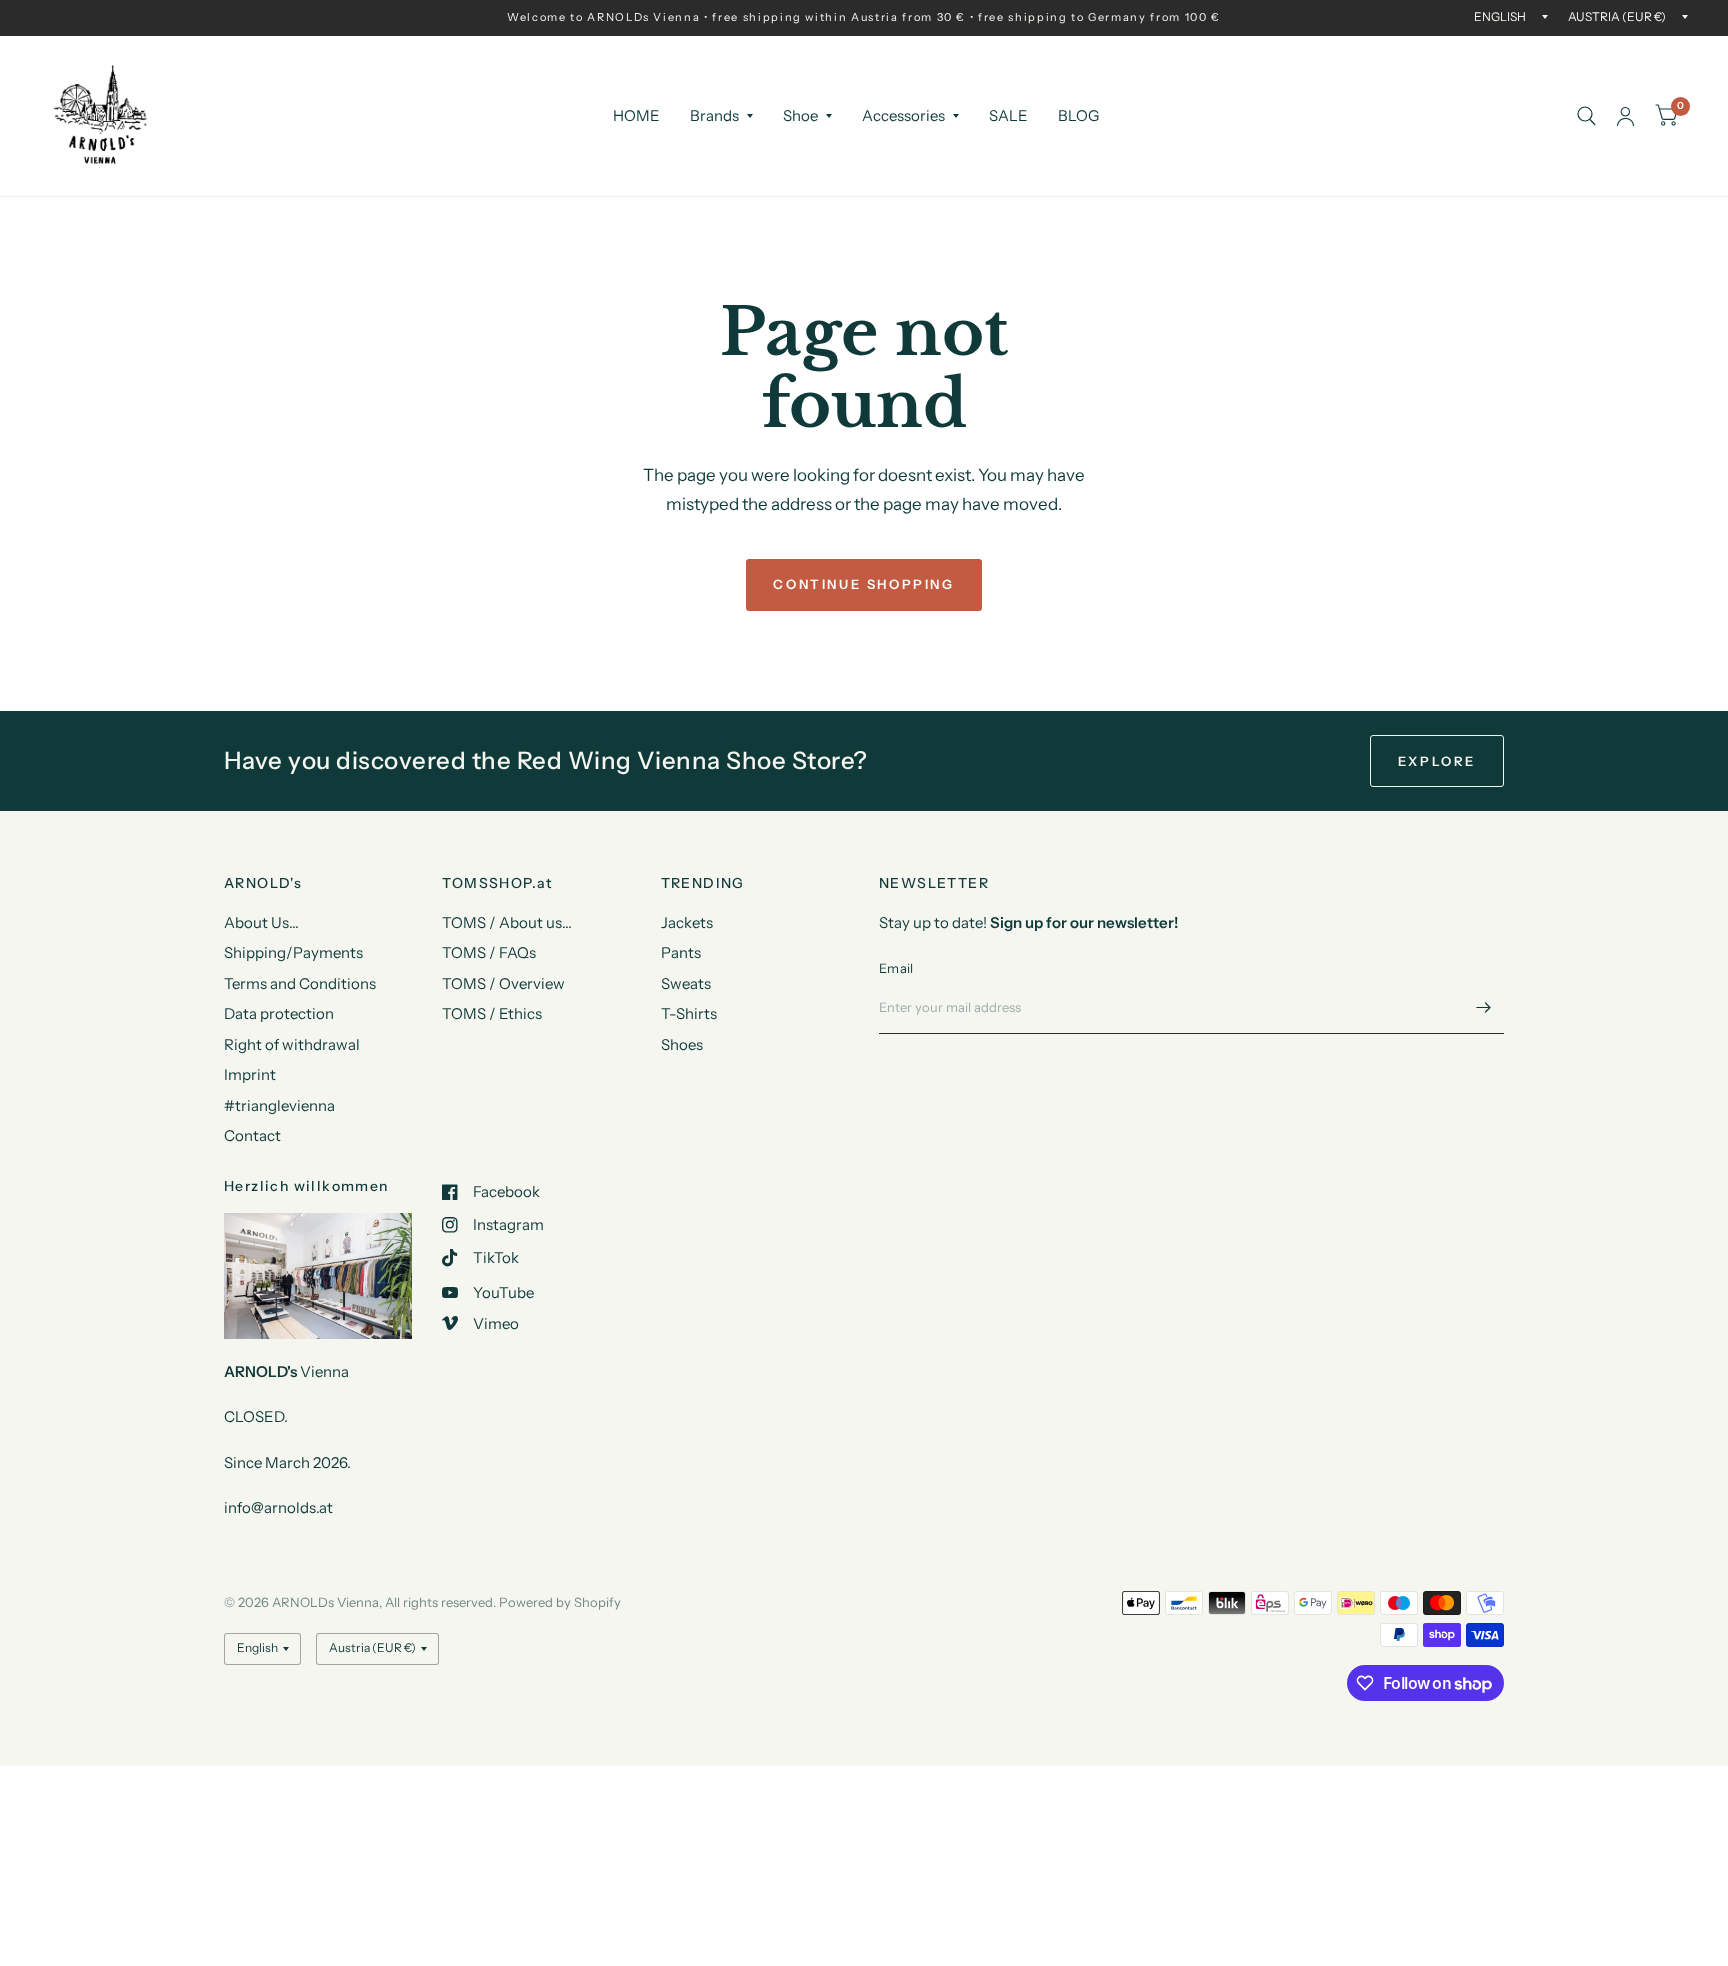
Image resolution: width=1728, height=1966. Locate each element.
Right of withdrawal (292, 1044)
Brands (714, 115)
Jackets (687, 922)
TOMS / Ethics (492, 1013)
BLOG (1078, 115)
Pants (681, 952)
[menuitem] (636, 116)
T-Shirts (689, 1013)
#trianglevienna (279, 1105)
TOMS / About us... (507, 922)
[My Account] (1625, 116)
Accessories (903, 115)
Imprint (250, 1074)
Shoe (800, 115)
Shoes (682, 1044)
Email (896, 968)
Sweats (686, 983)
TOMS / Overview (503, 983)
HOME (636, 115)
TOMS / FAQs (489, 952)
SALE (1008, 115)
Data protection (279, 1013)
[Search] (1586, 116)
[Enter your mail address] (1484, 1008)
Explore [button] (1437, 761)
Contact (252, 1135)
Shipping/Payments (293, 952)
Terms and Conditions (300, 983)
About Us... (261, 922)
